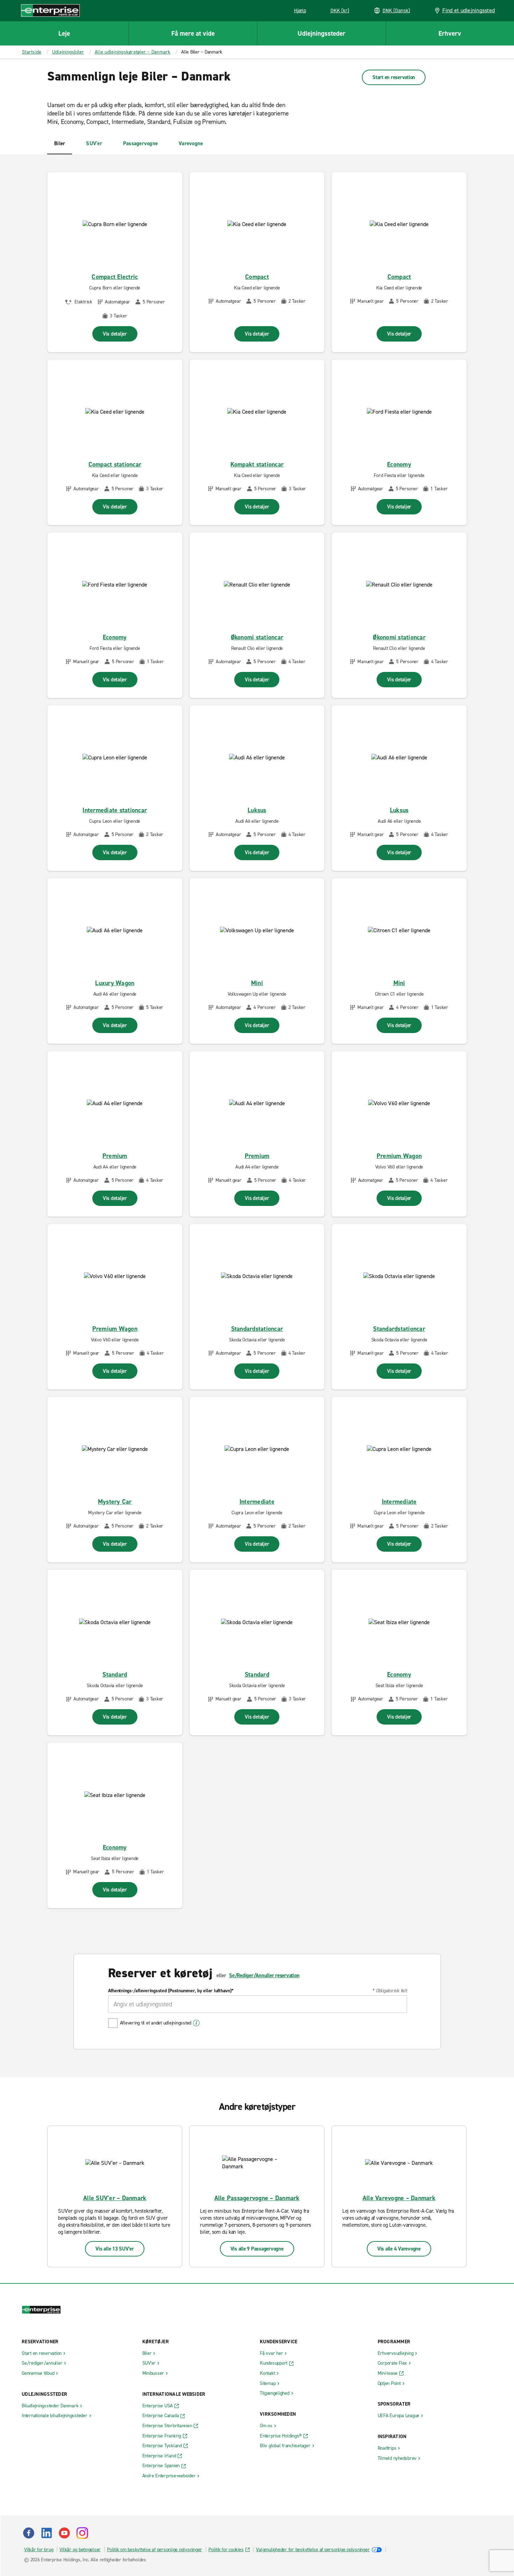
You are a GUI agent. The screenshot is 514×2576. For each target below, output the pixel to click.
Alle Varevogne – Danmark (399, 2198)
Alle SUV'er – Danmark (115, 2198)
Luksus (257, 810)
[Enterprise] (50, 10)
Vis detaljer (115, 334)
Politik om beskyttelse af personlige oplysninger (155, 2550)
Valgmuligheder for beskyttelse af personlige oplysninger (313, 2550)
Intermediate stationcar (115, 810)
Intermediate (257, 1502)
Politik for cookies (226, 2550)
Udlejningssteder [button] (322, 33)
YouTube (64, 2533)
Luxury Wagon (115, 983)
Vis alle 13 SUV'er (115, 2249)
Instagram (82, 2533)
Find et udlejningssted (469, 10)
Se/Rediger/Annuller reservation (264, 1975)
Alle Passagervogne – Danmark (257, 2198)
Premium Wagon (399, 1156)
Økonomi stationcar (257, 637)
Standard (115, 1675)
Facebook (29, 2533)
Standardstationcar (257, 1329)
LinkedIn (47, 2533)
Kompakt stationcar (257, 464)
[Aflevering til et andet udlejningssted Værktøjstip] (196, 2023)
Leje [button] (64, 33)
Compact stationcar (115, 464)
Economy (399, 464)
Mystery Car (115, 1502)
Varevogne (191, 143)
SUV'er (94, 143)
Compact (257, 277)
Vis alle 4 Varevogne (399, 2249)
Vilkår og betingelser (80, 2550)
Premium (115, 1156)
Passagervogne (140, 143)
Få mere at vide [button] (193, 33)
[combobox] (258, 2004)
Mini (257, 983)
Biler (60, 143)
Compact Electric (115, 277)
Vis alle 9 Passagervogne (257, 2249)
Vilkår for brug (39, 2550)
